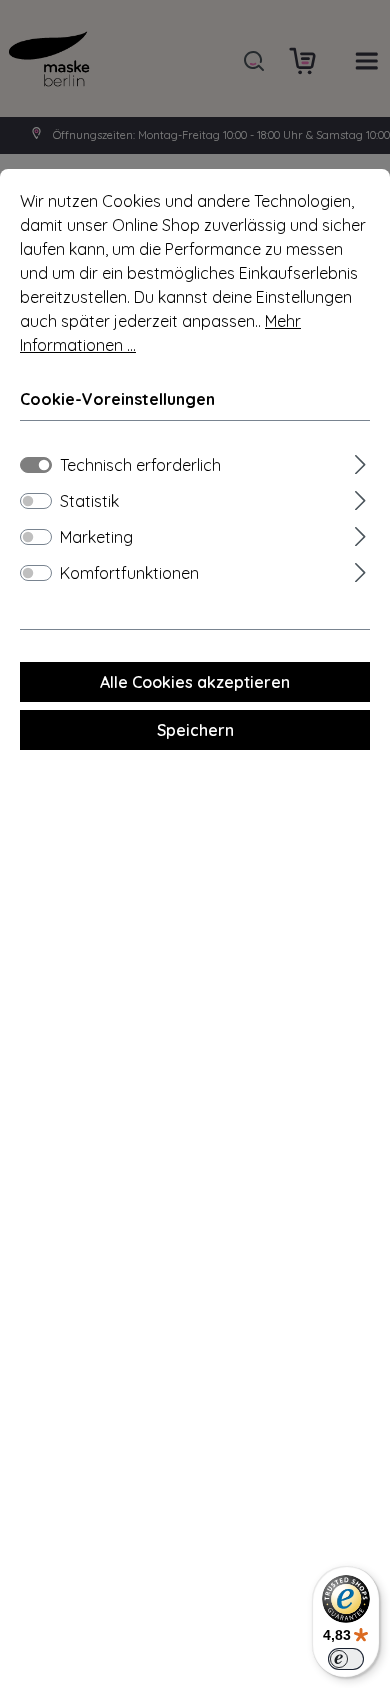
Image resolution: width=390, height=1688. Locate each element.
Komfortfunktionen (129, 573)
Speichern (195, 730)
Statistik (89, 501)
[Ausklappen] (360, 461)
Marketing (96, 537)
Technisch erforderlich (140, 465)
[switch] (36, 501)
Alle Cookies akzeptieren (195, 682)
